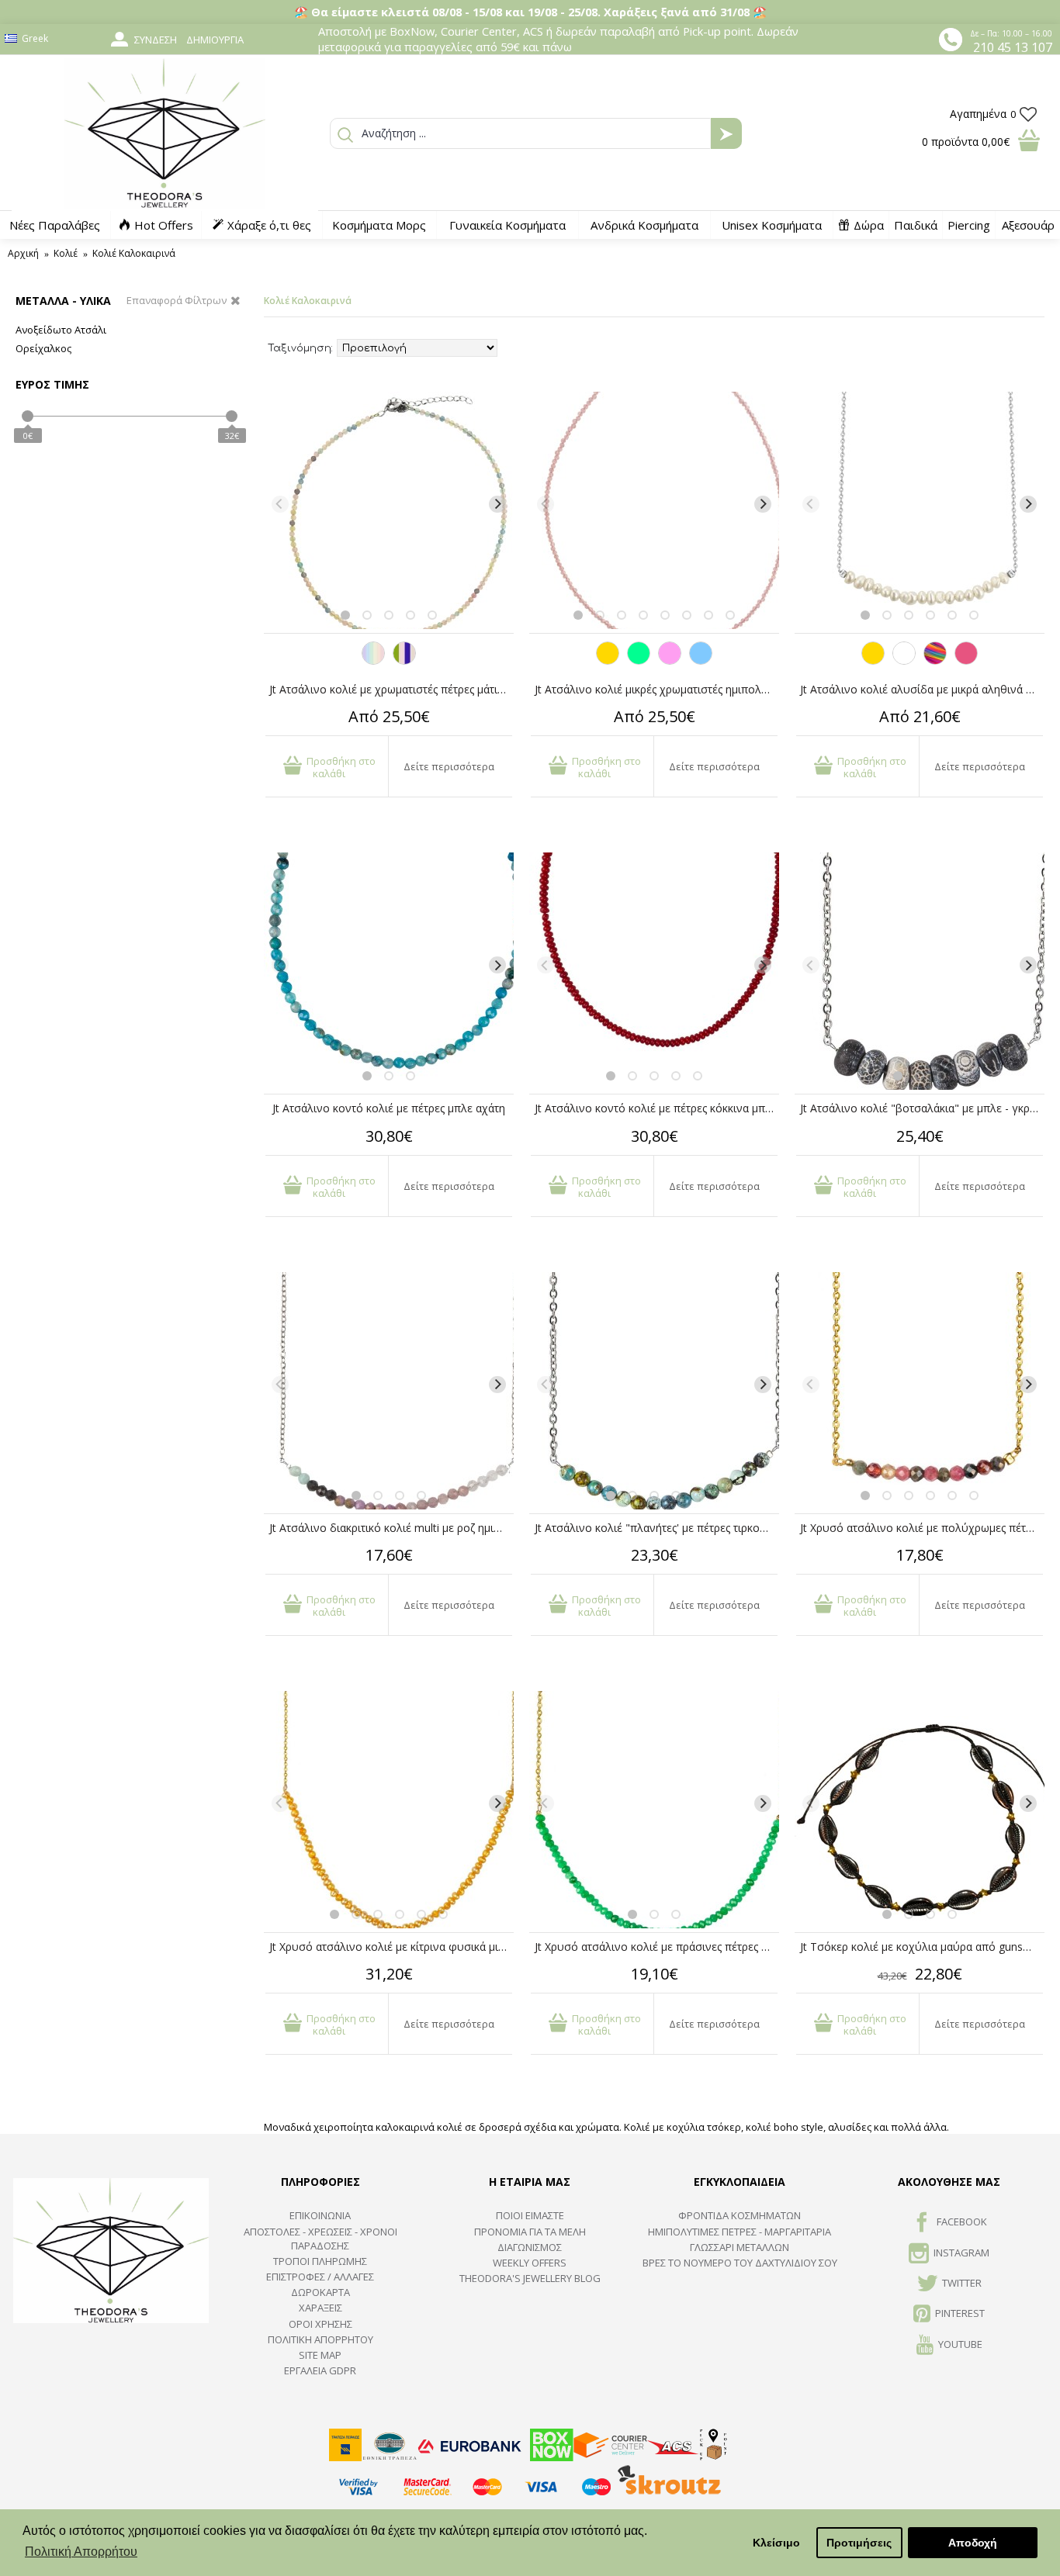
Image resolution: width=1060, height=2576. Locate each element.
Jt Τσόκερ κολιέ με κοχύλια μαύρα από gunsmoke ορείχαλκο (922, 1947)
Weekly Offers (530, 2263)
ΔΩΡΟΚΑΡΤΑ (320, 2292)
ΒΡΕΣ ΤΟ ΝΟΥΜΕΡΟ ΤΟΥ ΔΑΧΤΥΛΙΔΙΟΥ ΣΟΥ (740, 2263)
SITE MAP (320, 2355)
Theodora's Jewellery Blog (530, 2278)
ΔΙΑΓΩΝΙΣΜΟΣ (530, 2247)
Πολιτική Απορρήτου (320, 2339)
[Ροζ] (670, 661)
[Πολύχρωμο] (935, 661)
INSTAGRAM (961, 2253)
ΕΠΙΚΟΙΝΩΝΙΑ (320, 2215)
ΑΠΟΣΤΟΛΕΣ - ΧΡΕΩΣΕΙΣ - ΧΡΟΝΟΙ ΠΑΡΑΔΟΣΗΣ (320, 2239)
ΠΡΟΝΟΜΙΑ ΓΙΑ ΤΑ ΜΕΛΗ (530, 2232)
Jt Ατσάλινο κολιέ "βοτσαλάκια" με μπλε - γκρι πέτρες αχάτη (922, 1108)
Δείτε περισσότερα (449, 766)
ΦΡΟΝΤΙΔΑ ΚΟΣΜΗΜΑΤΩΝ (740, 2215)
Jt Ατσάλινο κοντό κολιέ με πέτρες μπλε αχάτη (389, 1108)
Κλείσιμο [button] (776, 2543)
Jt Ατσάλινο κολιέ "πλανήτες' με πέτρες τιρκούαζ (656, 1528)
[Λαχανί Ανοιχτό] (639, 661)
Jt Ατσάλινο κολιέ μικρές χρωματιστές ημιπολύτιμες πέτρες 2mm (657, 689)
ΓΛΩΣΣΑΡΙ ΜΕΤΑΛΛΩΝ (740, 2247)
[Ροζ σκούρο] (966, 661)
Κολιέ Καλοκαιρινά (134, 253)
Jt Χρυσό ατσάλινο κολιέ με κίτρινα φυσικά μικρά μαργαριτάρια (391, 1947)
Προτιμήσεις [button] (859, 2543)
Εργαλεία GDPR (320, 2370)
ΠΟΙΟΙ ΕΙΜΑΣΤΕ (530, 2215)
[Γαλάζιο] (701, 661)
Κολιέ (66, 253)
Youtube (960, 2344)
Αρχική (23, 253)
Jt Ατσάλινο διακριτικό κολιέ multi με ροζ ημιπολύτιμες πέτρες (391, 1528)
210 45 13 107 (1013, 47)
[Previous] (280, 504)
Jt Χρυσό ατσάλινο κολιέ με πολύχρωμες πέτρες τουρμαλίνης (922, 1528)
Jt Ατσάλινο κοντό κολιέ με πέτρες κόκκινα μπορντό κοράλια (657, 1108)
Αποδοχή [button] (973, 2543)
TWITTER (962, 2283)
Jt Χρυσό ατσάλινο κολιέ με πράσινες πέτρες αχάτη (657, 1947)
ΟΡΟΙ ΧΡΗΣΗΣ (320, 2324)
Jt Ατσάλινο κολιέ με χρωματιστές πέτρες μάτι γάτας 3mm (391, 689)
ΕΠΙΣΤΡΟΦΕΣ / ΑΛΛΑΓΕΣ (320, 2277)
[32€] (232, 416)
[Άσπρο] (904, 661)
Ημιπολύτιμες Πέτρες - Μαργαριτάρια (740, 2232)
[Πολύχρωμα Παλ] (373, 661)
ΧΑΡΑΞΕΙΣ (320, 2308)
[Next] (497, 504)
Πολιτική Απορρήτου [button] (81, 2552)
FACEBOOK (962, 2222)
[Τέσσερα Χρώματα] (404, 661)
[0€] (28, 416)
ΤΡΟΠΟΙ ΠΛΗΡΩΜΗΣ (320, 2261)
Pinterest (960, 2314)
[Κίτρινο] (608, 661)
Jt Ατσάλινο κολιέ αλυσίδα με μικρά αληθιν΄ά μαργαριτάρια (922, 689)
